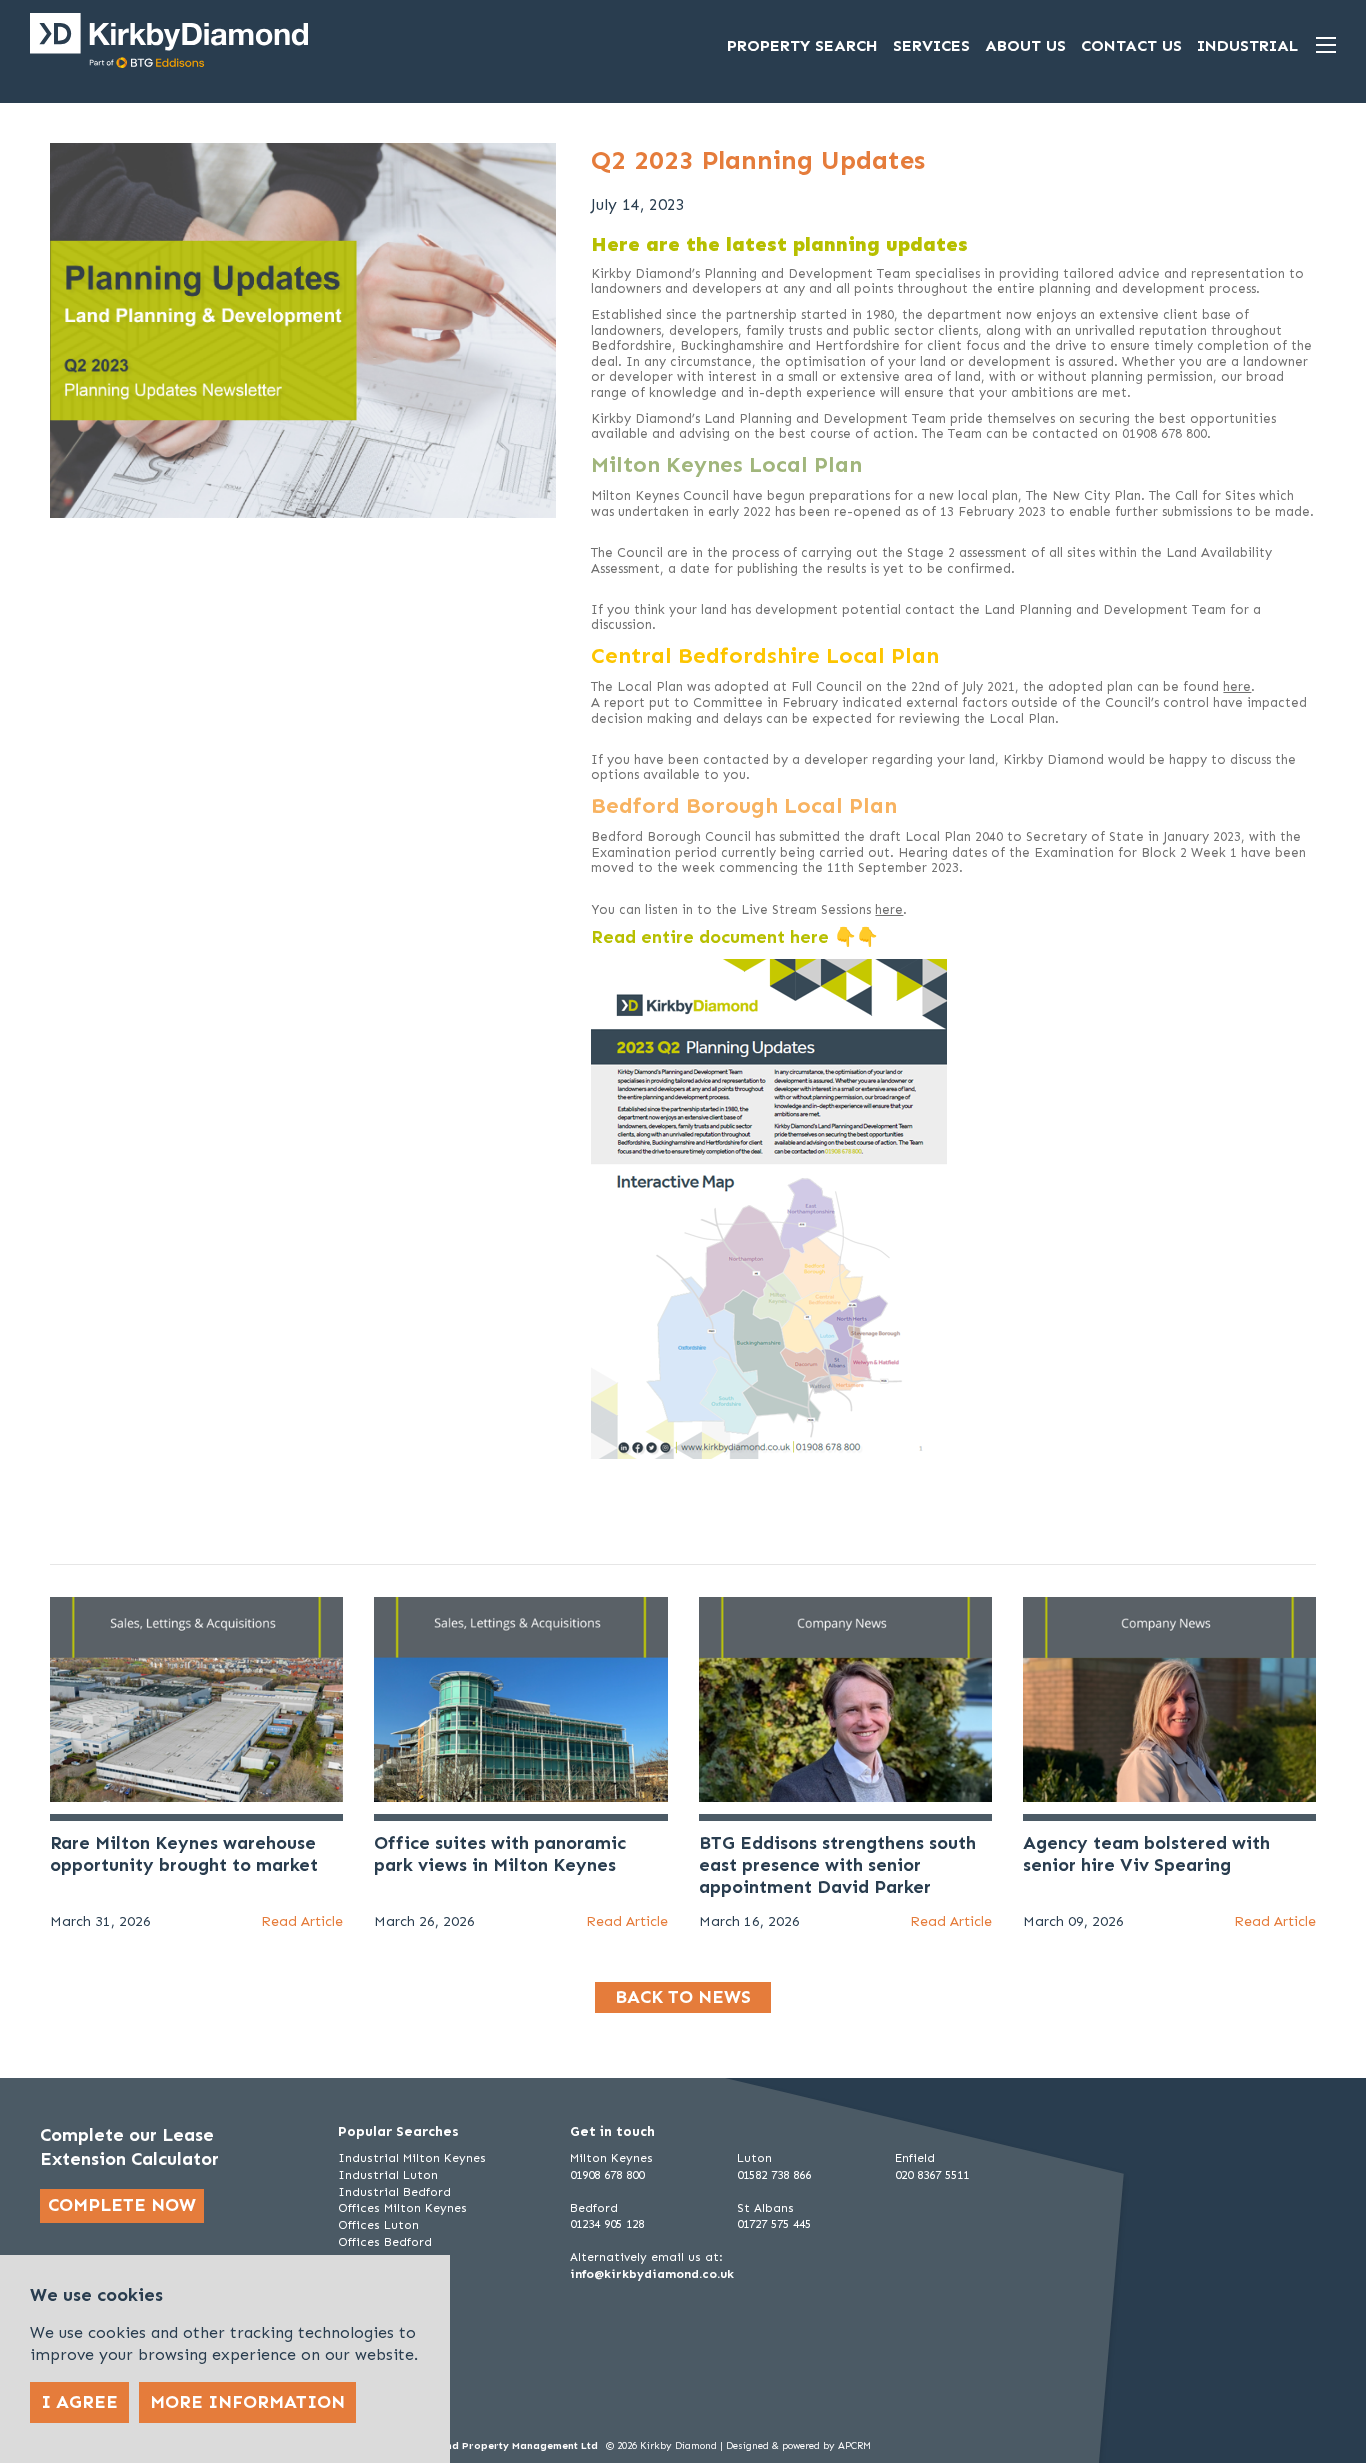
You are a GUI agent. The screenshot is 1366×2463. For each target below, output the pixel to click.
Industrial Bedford (394, 2192)
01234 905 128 (607, 2224)
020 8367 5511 (932, 2175)
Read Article (302, 1921)
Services (931, 45)
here (1237, 686)
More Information (247, 2402)
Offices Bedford (385, 2242)
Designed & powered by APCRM (798, 2446)
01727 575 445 (774, 2224)
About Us (1025, 45)
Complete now (122, 2205)
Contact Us (1131, 45)
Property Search (802, 45)
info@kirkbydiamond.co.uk (652, 2274)
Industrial (1247, 45)
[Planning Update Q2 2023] (769, 1207)
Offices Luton (378, 2225)
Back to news (683, 1997)
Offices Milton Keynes (402, 2208)
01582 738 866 (774, 2175)
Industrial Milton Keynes (412, 2158)
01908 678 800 (607, 2175)
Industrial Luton (388, 2175)
